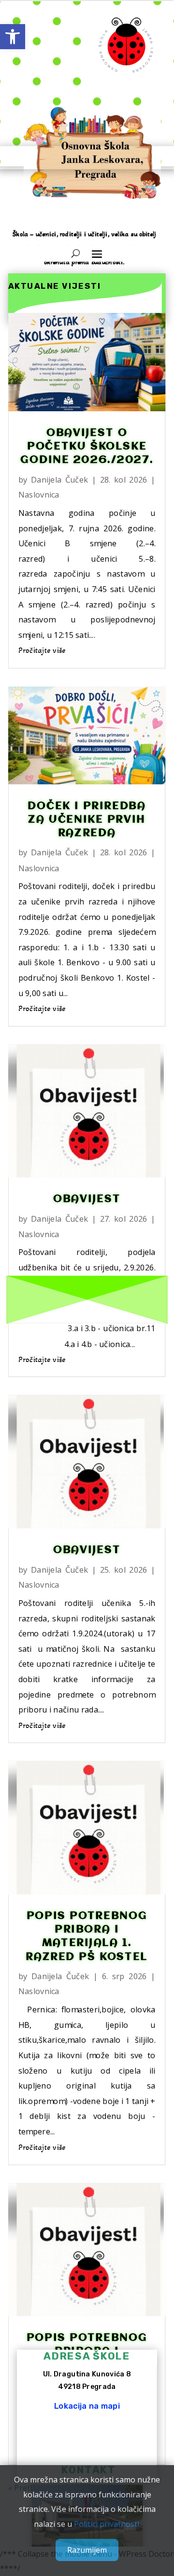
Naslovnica (39, 494)
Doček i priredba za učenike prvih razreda (87, 820)
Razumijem (87, 2550)
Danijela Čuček (60, 479)
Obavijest (87, 1199)
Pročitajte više (42, 650)
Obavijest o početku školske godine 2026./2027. (87, 446)
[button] (13, 37)
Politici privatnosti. (107, 2524)
